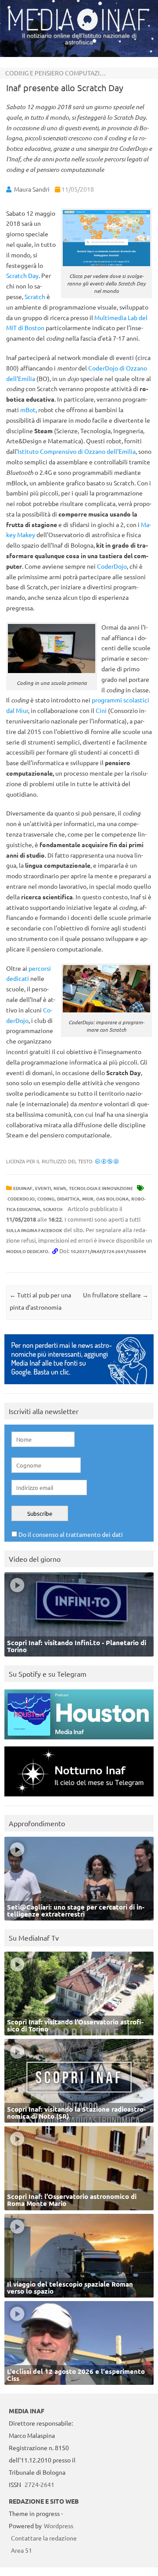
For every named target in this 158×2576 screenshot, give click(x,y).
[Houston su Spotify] (79, 1741)
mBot (28, 410)
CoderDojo (112, 566)
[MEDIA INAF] (79, 29)
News (60, 1188)
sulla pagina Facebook (34, 1230)
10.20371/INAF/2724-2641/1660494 (108, 1251)
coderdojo (21, 1199)
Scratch (35, 296)
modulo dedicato (27, 1251)
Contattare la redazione (44, 2538)
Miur (88, 1199)
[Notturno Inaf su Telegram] (79, 1798)
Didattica (68, 1199)
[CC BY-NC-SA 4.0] (107, 1161)
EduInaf (23, 1188)
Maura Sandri (32, 189)
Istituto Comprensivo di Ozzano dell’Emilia (77, 451)
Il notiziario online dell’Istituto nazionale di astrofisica (79, 39)
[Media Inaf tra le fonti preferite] (79, 1386)
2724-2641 (39, 2484)
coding (46, 1199)
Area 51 (22, 2550)
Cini (101, 710)
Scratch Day (22, 275)
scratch (53, 1209)
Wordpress (59, 2526)
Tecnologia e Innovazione (101, 1188)
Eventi (43, 1188)
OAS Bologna (112, 1199)
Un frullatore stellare (116, 1295)
